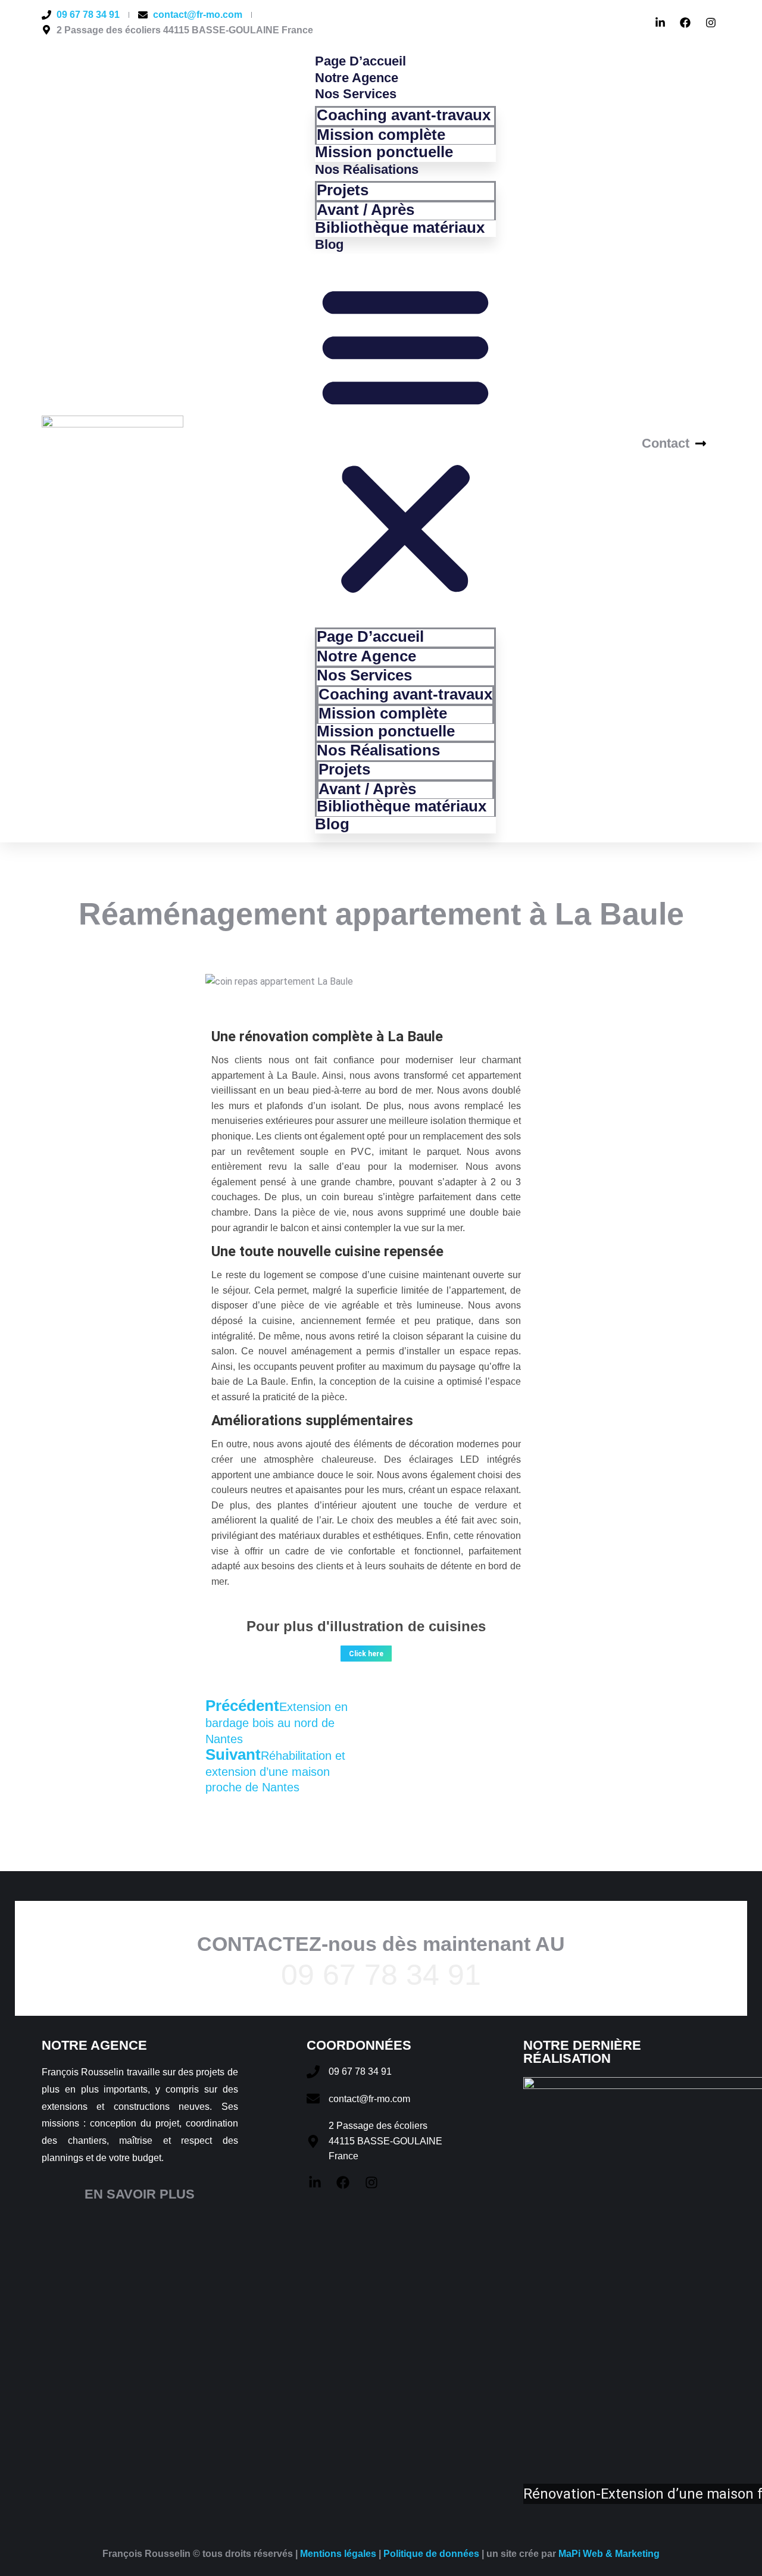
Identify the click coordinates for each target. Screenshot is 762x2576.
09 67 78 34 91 (381, 1975)
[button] (405, 439)
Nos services (356, 94)
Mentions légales (338, 2554)
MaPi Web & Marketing (609, 2554)
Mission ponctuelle (384, 152)
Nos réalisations (367, 169)
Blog (329, 244)
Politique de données (431, 2554)
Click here (366, 1654)
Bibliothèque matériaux (400, 227)
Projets (343, 190)
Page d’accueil (360, 61)
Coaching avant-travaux (404, 115)
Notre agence (357, 78)
